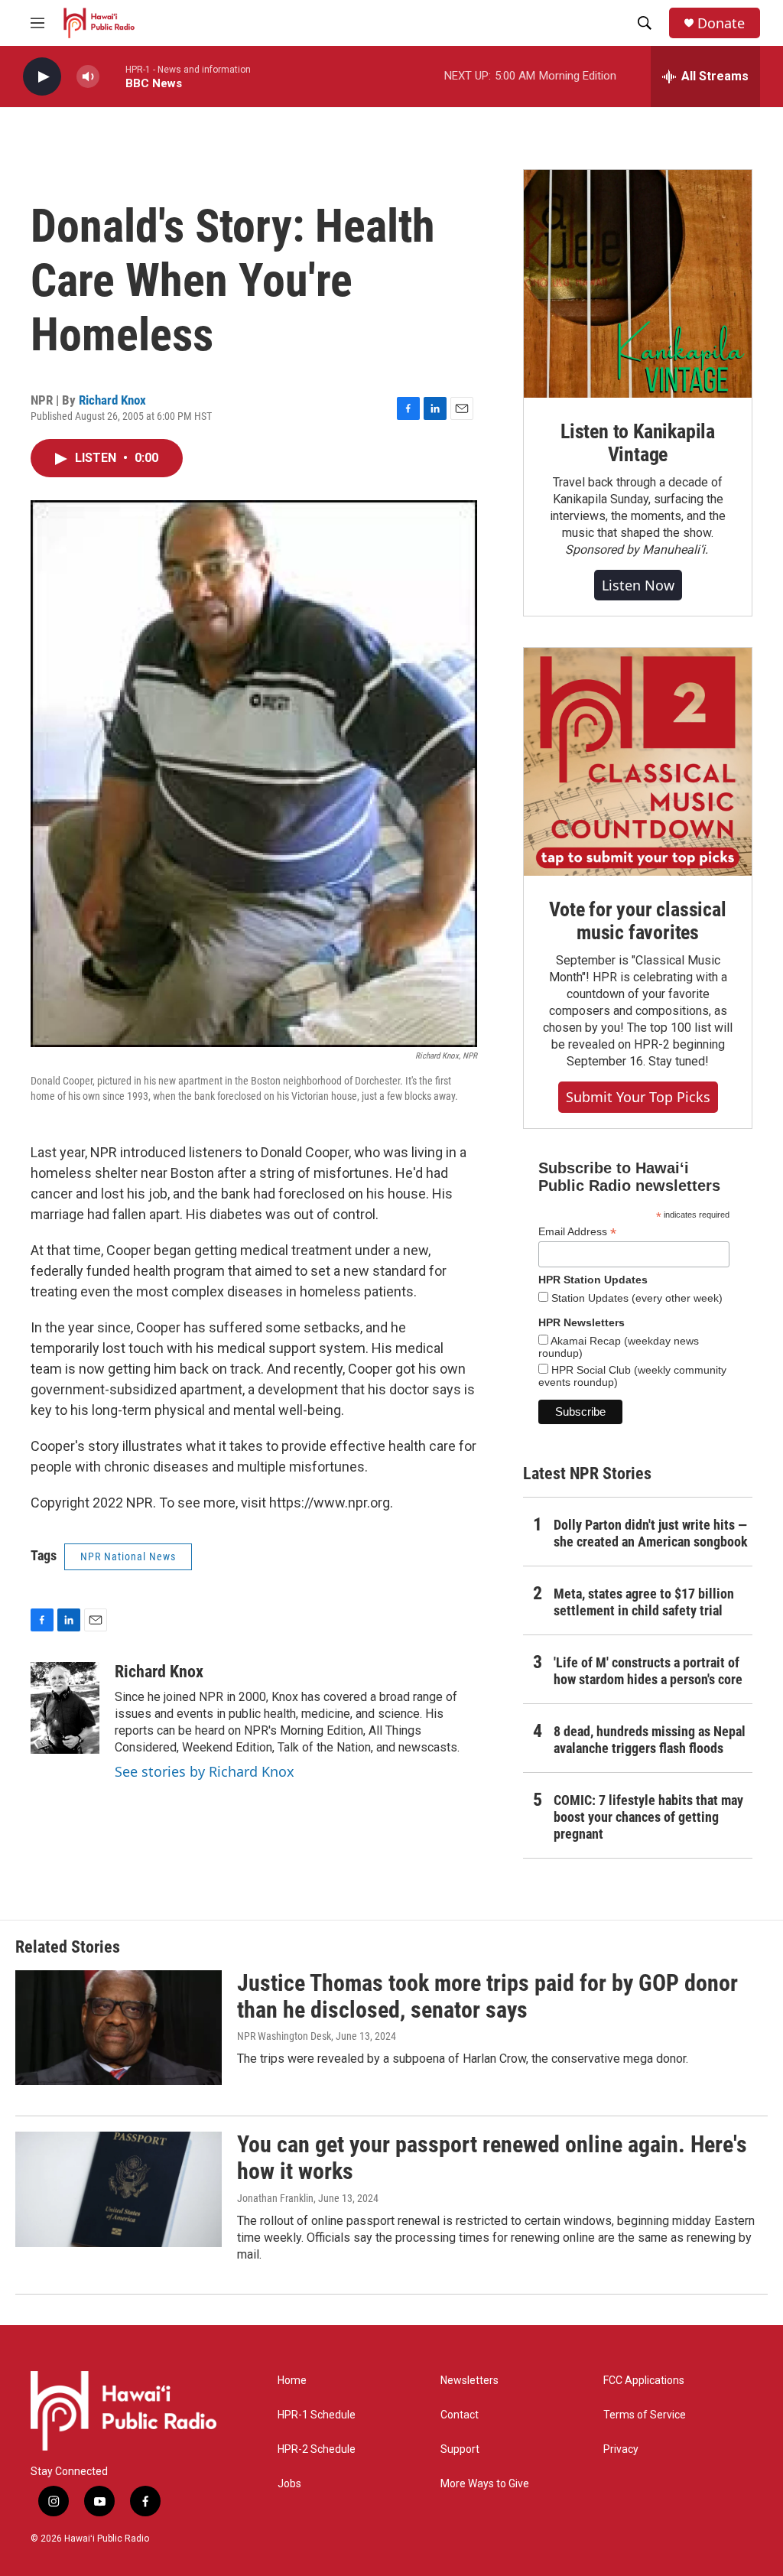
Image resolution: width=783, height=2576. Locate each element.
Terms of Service (645, 2415)
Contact (460, 2415)
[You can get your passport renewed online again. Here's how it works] (119, 2189)
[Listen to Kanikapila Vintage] (638, 284)
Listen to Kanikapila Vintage (638, 443)
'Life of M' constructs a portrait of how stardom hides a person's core (648, 1671)
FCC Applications (644, 2381)
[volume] (88, 77)
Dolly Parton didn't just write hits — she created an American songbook (651, 1533)
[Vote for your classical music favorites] (638, 762)
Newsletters (469, 2381)
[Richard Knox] (65, 1708)
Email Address (577, 1232)
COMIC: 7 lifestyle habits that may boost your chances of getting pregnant (648, 1817)
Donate (721, 23)
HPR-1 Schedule (317, 2415)
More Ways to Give (485, 2484)
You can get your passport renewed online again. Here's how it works (492, 2158)
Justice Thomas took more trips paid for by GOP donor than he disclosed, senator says (487, 1996)
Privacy (621, 2449)
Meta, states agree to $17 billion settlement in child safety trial (644, 1602)
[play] (42, 77)
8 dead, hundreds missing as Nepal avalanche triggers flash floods (650, 1740)
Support (460, 2449)
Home (292, 2381)
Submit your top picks (638, 1097)
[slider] (112, 76)
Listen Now (638, 585)
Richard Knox (112, 400)
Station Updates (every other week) (635, 1298)
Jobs (289, 2484)
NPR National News (128, 1556)
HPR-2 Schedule (317, 2449)
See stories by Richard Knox (205, 1771)
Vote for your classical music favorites (637, 921)
